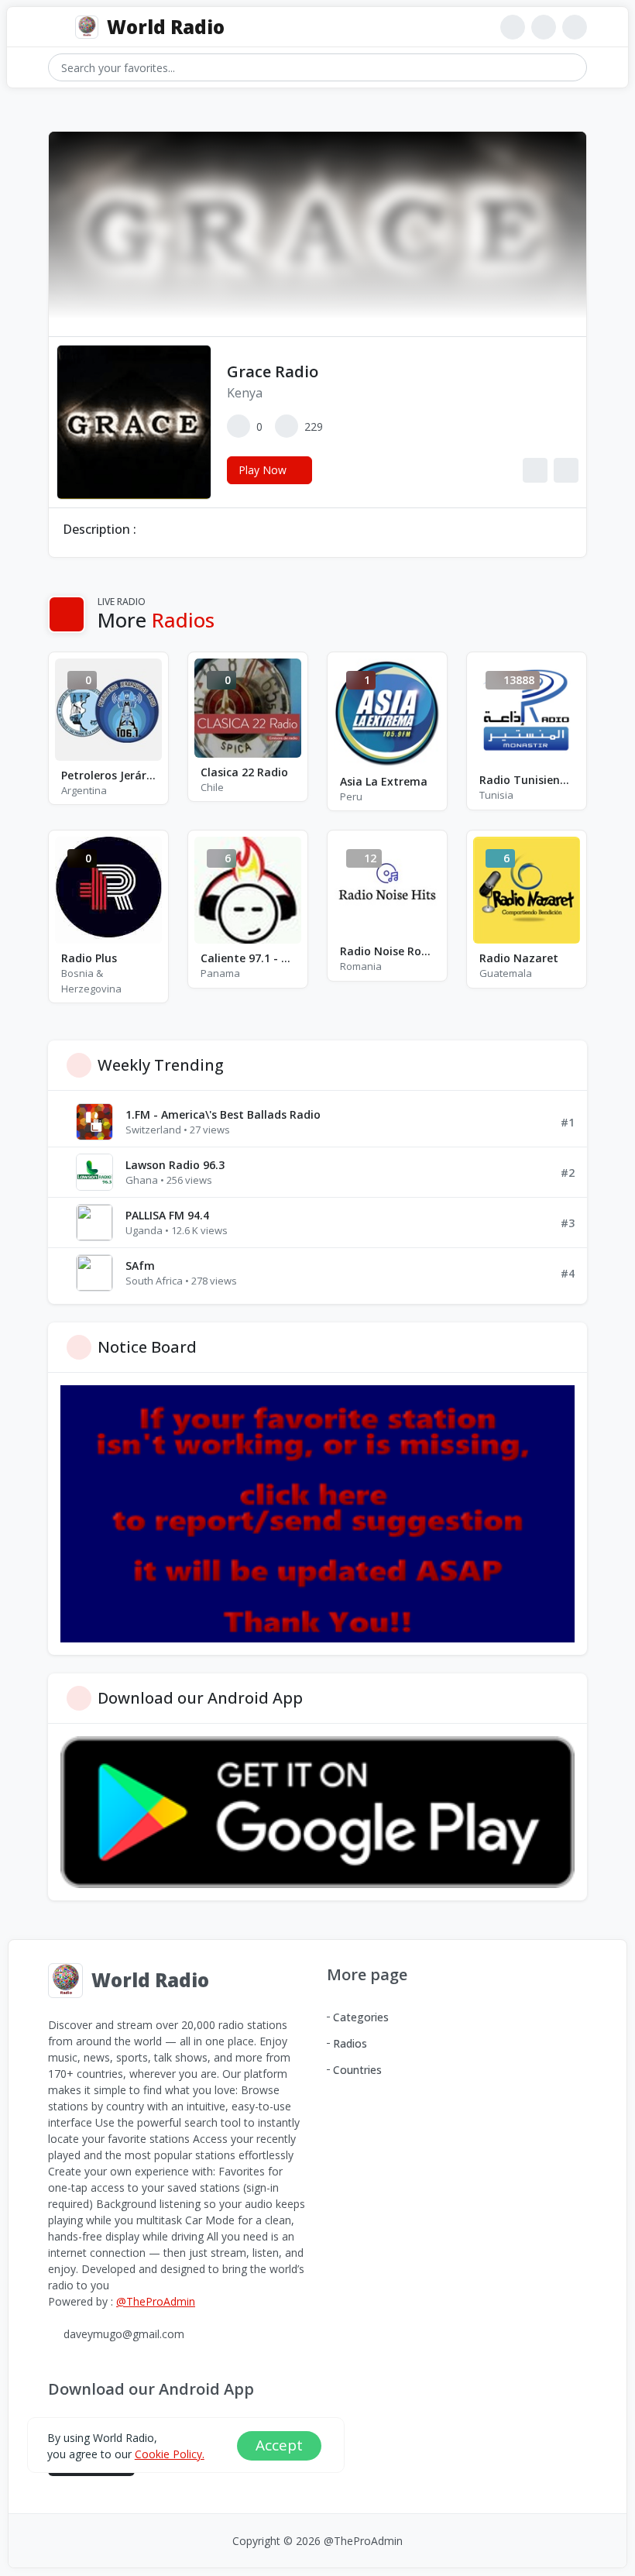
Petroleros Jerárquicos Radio (108, 775)
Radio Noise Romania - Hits (387, 951)
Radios (350, 2043)
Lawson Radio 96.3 (175, 1165)
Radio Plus (89, 958)
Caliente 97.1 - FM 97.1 (248, 958)
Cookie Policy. (170, 2454)
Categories (361, 2017)
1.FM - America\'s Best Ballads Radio (223, 1114)
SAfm (140, 1266)
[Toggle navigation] (55, 28)
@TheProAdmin (156, 2301)
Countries (357, 2070)
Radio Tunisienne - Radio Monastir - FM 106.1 (527, 780)
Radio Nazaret (519, 958)
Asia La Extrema (384, 781)
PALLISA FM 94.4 (167, 1215)
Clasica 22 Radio (244, 772)
